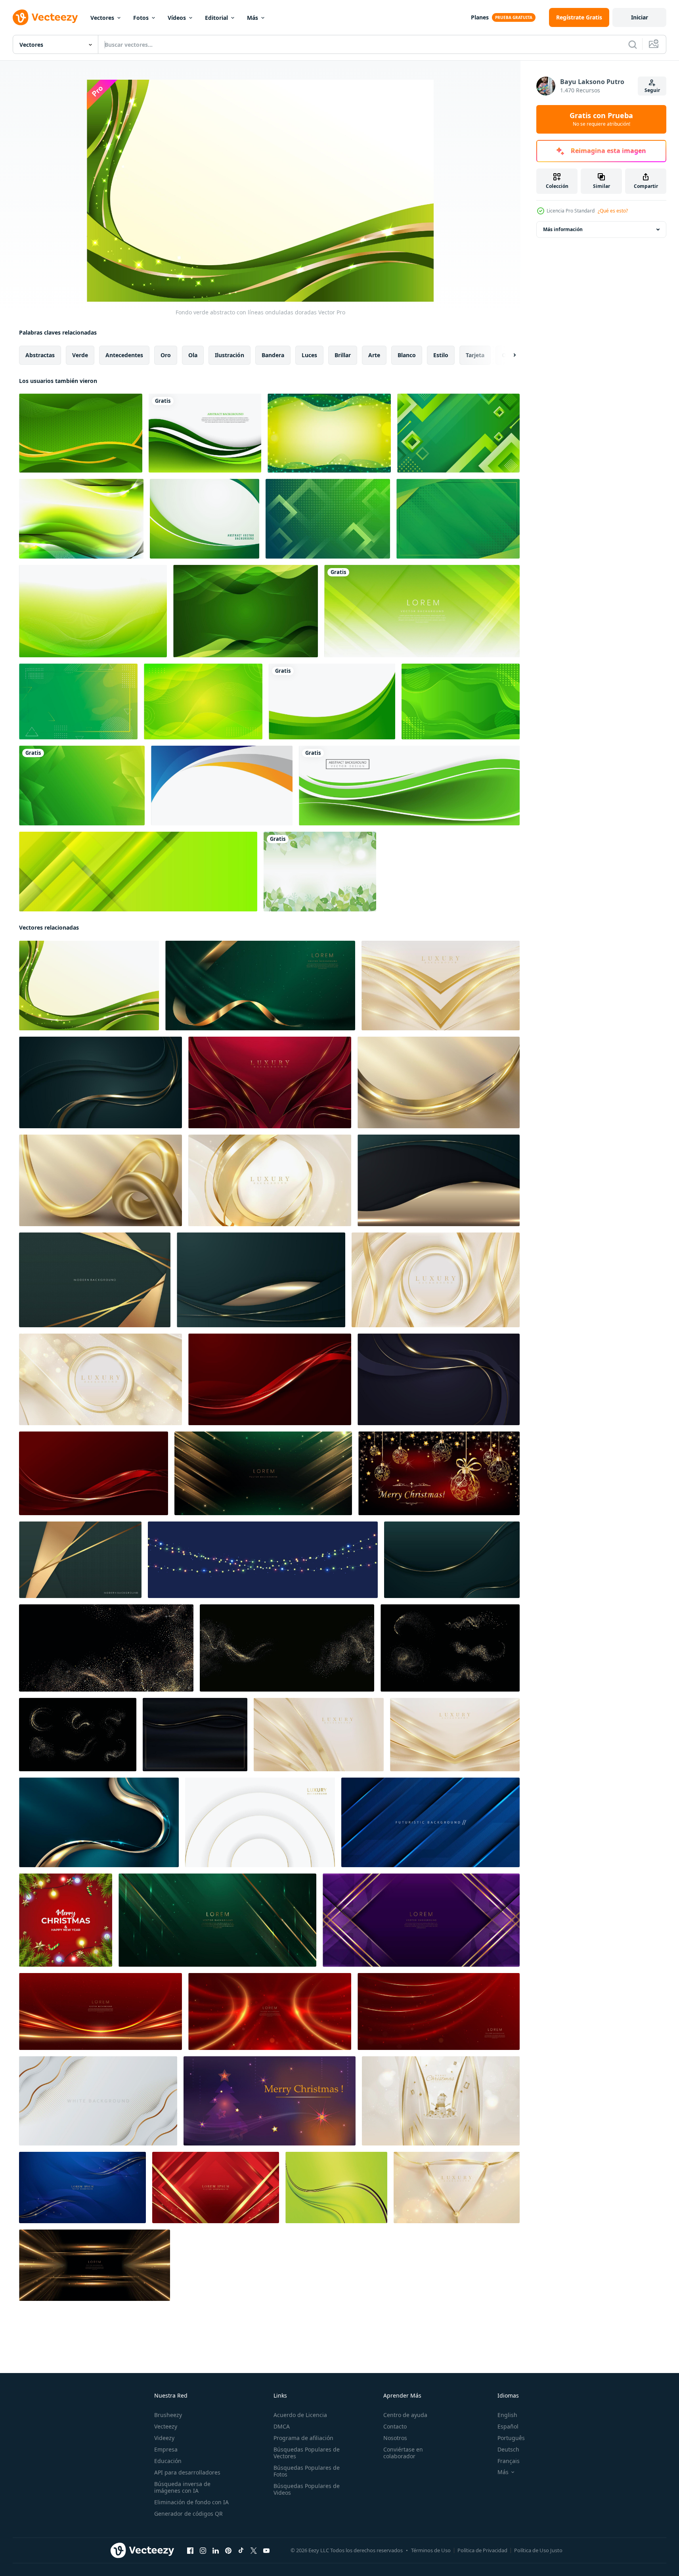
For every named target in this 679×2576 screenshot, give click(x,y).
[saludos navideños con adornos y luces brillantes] (66, 1920)
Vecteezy (166, 2426)
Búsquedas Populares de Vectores (307, 2453)
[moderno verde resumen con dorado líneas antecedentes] (95, 1280)
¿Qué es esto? (613, 211)
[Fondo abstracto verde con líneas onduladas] (329, 433)
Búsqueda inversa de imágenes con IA (182, 2487)
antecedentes (124, 355)
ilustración (230, 355)
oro (166, 355)
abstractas (40, 355)
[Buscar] (633, 44)
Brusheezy (168, 2415)
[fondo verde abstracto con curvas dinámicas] (203, 701)
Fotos (141, 18)
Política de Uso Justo (538, 2550)
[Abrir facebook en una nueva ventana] (190, 2551)
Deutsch (508, 2449)
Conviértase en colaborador (403, 2453)
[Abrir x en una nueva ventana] (254, 2551)
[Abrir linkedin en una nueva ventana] (216, 2551)
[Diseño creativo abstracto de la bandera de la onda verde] (409, 786)
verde (80, 355)
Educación (168, 2461)
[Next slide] (508, 355)
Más (252, 18)
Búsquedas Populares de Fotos (307, 2471)
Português (511, 2438)
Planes (480, 17)
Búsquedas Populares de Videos (307, 2489)
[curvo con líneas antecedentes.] (336, 2187)
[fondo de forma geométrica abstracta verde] (82, 786)
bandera (273, 355)
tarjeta (475, 355)
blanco (407, 355)
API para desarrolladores (187, 2472)
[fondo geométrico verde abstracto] (458, 433)
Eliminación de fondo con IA (191, 2502)
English (507, 2415)
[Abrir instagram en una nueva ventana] (203, 2551)
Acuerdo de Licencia (300, 2415)
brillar (343, 355)
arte (374, 355)
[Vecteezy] (45, 17)
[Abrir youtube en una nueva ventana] (266, 2551)
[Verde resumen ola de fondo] (205, 433)
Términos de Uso (431, 2550)
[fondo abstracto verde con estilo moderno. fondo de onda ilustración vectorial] (93, 611)
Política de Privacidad (482, 2550)
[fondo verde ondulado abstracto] (246, 611)
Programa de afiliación (303, 2438)
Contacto (395, 2426)
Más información (563, 229)
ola (193, 355)
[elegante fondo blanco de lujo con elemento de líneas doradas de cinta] (98, 2101)
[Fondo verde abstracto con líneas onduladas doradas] (89, 986)
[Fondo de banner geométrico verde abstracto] (138, 872)
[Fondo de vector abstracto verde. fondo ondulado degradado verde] (205, 519)
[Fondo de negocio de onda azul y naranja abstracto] (222, 786)
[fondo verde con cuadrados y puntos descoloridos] (328, 519)
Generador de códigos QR (188, 2514)
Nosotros (395, 2438)
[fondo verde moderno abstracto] (81, 519)
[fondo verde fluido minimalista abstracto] (78, 701)
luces (309, 355)
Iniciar (640, 17)
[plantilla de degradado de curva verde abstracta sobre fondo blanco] (332, 701)
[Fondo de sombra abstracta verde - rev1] (458, 519)
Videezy (164, 2438)
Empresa (166, 2449)
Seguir (652, 90)
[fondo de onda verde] (461, 701)
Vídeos (177, 18)
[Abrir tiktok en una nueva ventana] (241, 2551)
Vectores (102, 18)
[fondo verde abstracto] (81, 433)
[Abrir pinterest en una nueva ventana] (228, 2551)
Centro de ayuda (405, 2415)
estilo (441, 355)
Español (508, 2426)
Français (509, 2461)
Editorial (216, 18)
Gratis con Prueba (601, 119)
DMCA (282, 2426)
